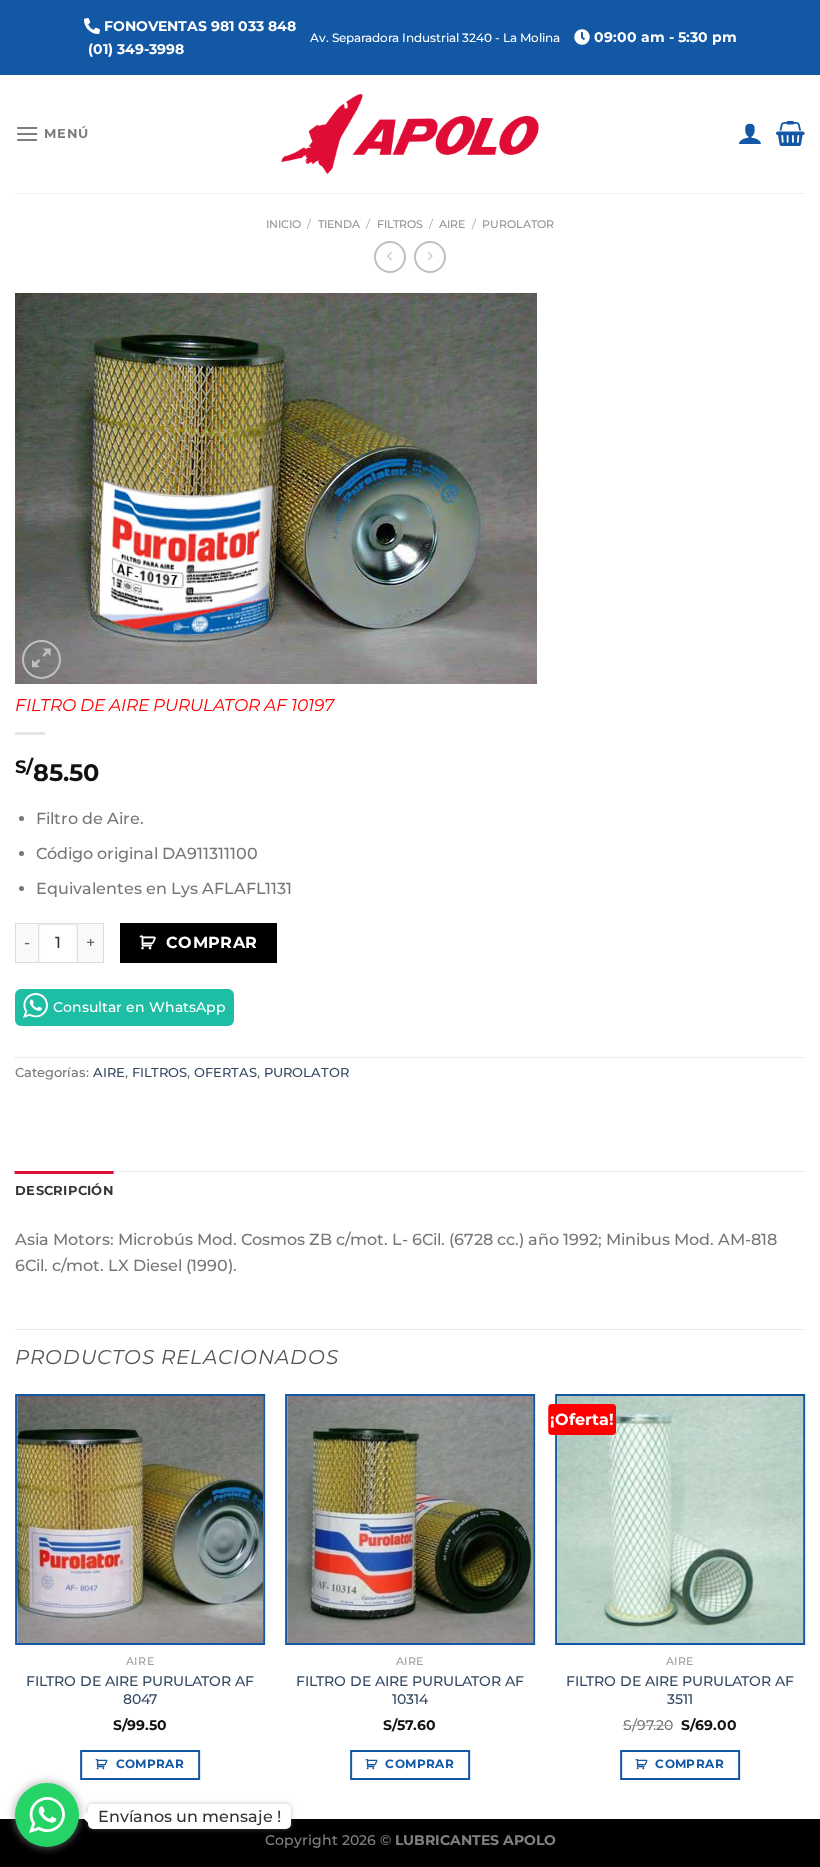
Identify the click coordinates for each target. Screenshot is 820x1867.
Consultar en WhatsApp (139, 1007)
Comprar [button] (150, 1764)
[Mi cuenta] (749, 134)
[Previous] (16, 1604)
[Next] (804, 1604)
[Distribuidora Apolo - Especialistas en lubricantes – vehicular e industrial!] (410, 134)
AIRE (452, 224)
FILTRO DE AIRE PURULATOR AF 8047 (140, 1690)
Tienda (339, 224)
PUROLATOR (518, 224)
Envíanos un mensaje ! (189, 1816)
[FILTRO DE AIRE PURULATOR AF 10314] (410, 1519)
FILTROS (400, 224)
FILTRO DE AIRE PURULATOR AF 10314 (410, 1690)
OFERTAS (225, 1072)
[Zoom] (41, 659)
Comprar (212, 942)
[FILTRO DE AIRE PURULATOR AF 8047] (140, 1519)
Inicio (283, 224)
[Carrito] (790, 134)
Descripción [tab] (64, 1190)
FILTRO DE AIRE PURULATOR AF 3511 (680, 1690)
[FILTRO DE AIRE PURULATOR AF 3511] (680, 1519)
